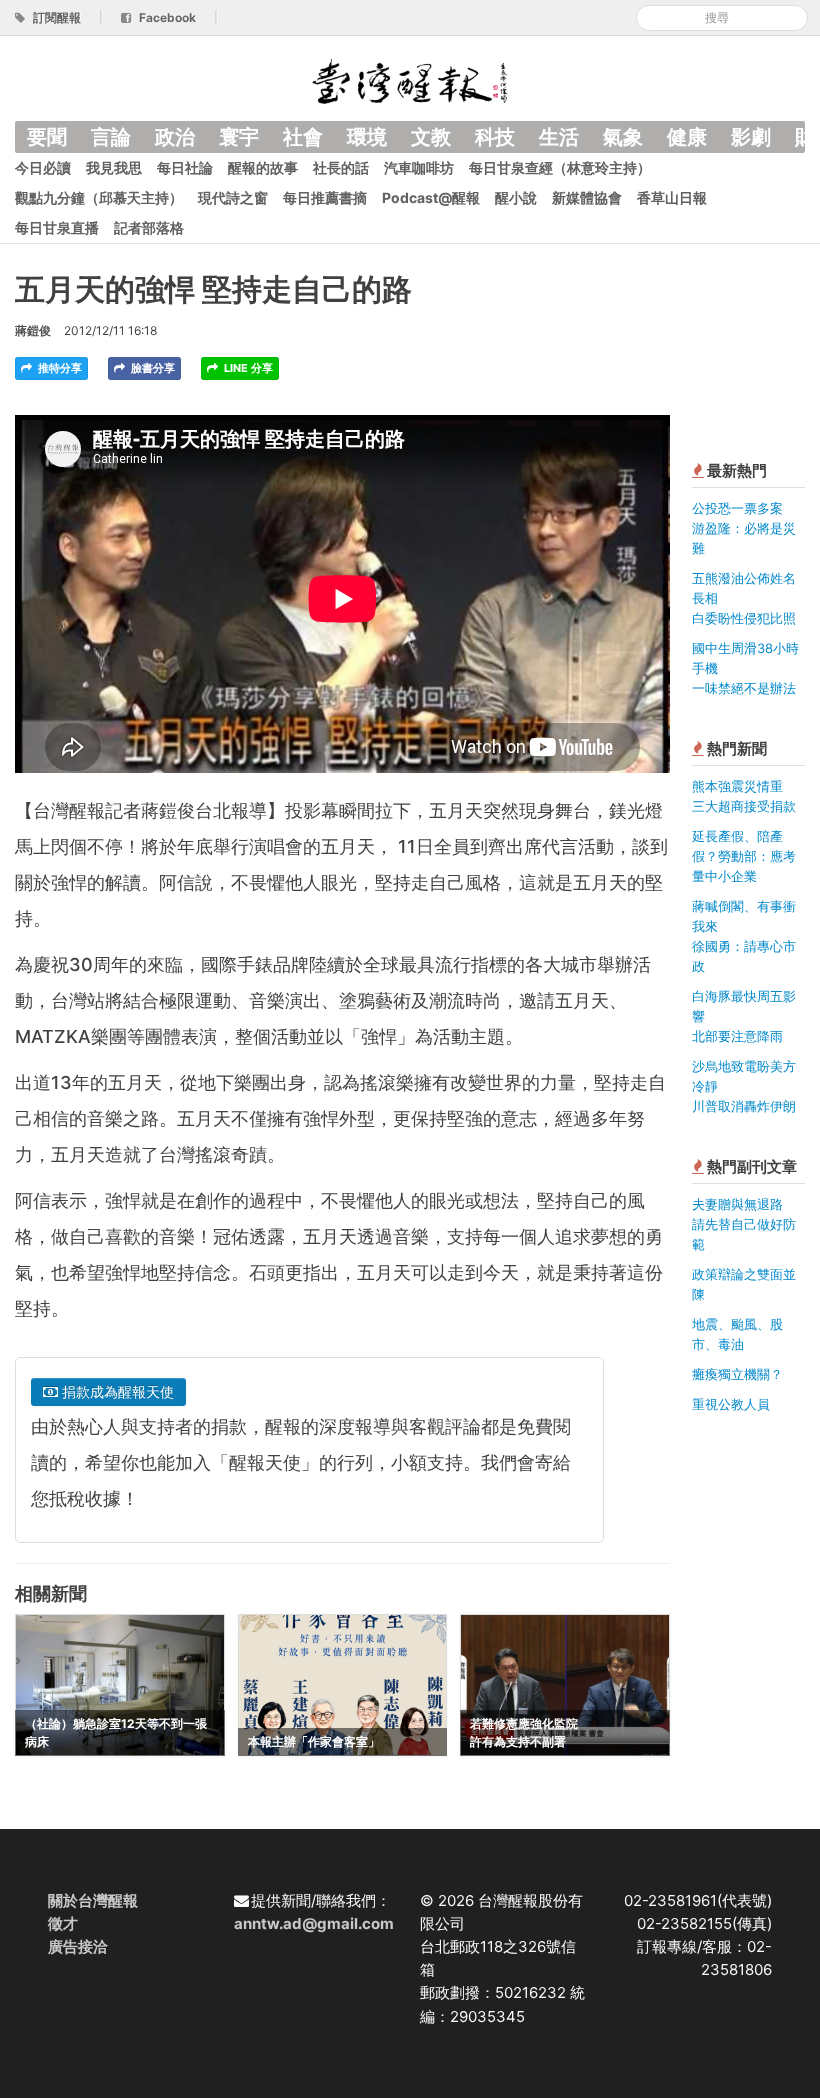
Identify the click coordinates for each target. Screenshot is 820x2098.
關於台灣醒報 (93, 1900)
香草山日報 (672, 197)
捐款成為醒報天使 (116, 1391)
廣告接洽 (78, 1946)
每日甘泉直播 (57, 227)
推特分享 (58, 368)
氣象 (623, 137)
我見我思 (114, 167)
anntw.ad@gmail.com (314, 1923)
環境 (367, 137)
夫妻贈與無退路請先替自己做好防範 (744, 1224)
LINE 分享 (247, 368)
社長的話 (341, 167)
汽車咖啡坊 (419, 167)
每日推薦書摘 (325, 197)
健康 (687, 137)
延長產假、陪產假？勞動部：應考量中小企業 (744, 856)
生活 (559, 137)
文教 (431, 137)
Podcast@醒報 (431, 197)
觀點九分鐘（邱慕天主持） (99, 197)
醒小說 (516, 197)
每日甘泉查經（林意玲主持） (560, 167)
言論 (111, 137)
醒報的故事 (263, 167)
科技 (495, 137)
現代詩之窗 (233, 197)
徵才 (63, 1923)
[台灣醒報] (410, 79)
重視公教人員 (731, 1404)
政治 (175, 137)
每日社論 (185, 167)
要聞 (47, 137)
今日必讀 (43, 167)
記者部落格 (149, 227)
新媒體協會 (587, 197)
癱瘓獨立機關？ (737, 1374)
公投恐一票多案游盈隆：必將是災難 (744, 528)
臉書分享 (151, 368)
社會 (303, 137)
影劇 (751, 137)
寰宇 (239, 137)
